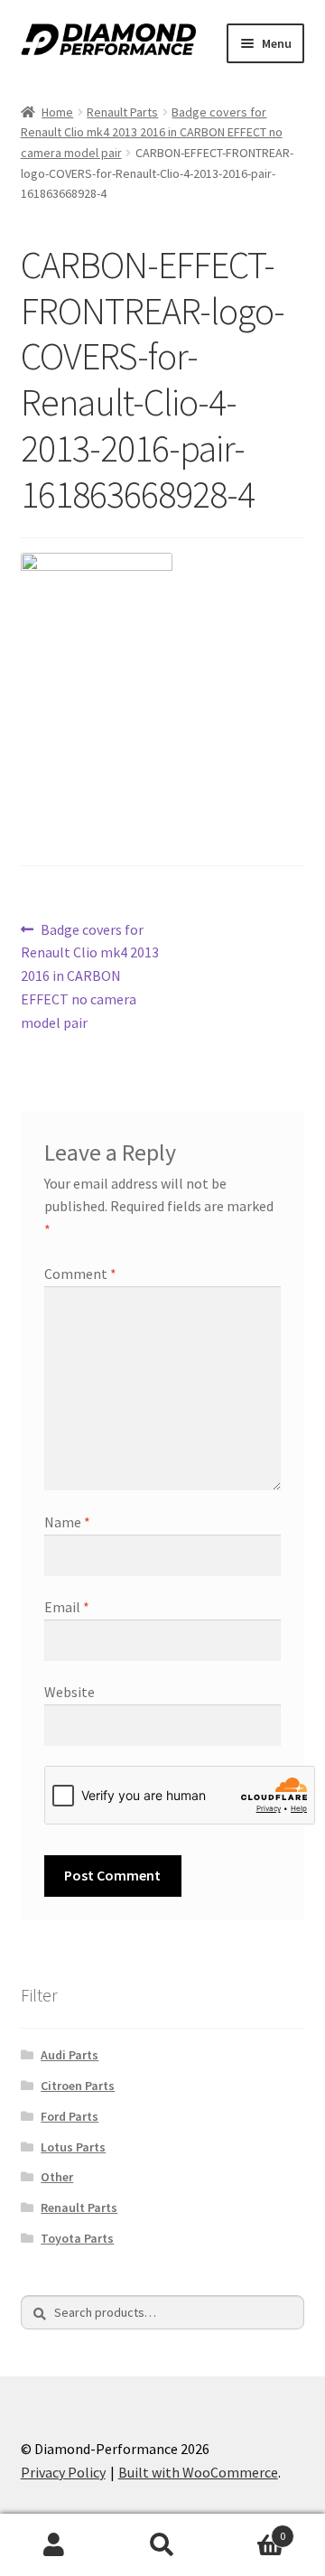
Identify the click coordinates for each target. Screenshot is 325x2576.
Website (70, 1692)
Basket (251, 2529)
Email (67, 1607)
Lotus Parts (73, 2147)
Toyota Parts (77, 2238)
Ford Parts (70, 2116)
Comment (80, 1274)
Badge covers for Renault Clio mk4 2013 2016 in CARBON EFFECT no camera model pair (152, 132)
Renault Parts (122, 112)
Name (67, 1522)
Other (57, 2177)
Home (57, 112)
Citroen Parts (78, 2086)
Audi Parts (70, 2055)
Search (162, 2545)
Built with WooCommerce (198, 2472)
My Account (54, 2545)
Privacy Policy (63, 2472)
